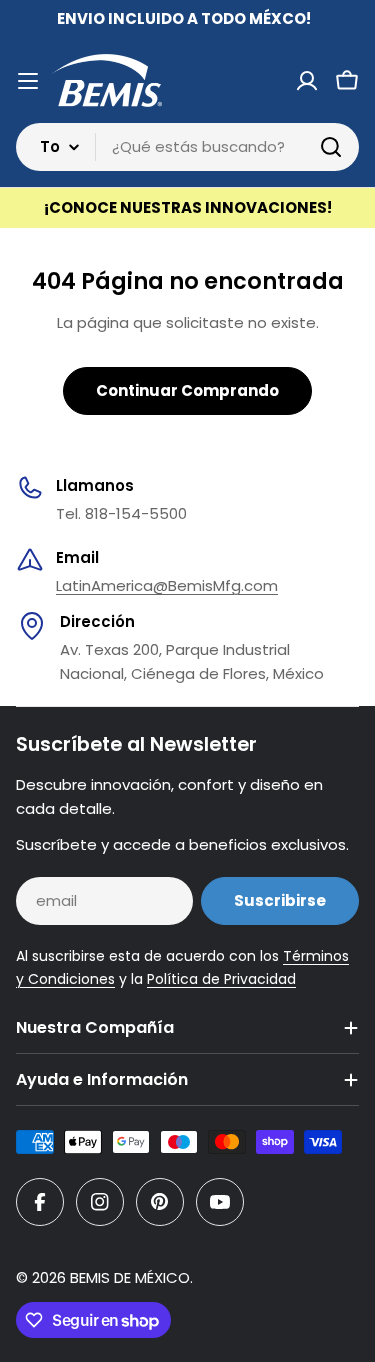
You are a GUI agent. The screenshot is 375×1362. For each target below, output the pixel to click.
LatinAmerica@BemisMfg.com (167, 585)
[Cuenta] (307, 81)
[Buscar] (331, 147)
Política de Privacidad (221, 979)
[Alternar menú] (28, 81)
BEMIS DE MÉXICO (130, 1277)
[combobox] (187, 147)
